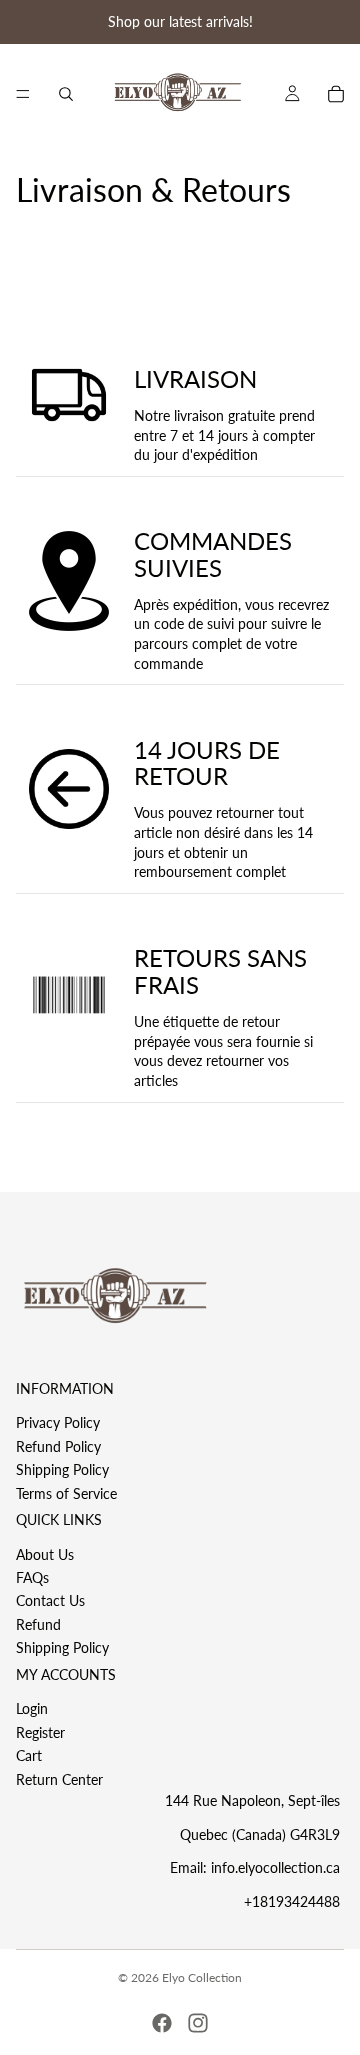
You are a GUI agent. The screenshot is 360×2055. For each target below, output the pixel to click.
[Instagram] (198, 2023)
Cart (29, 1755)
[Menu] (23, 94)
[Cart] (336, 94)
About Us (45, 1554)
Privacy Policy (58, 1423)
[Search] (66, 94)
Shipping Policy (62, 1469)
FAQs (32, 1577)
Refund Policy (58, 1446)
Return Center (59, 1779)
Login (32, 1709)
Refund (38, 1624)
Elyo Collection (202, 1977)
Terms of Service (66, 1493)
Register (40, 1732)
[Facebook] (162, 2023)
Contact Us (50, 1601)
